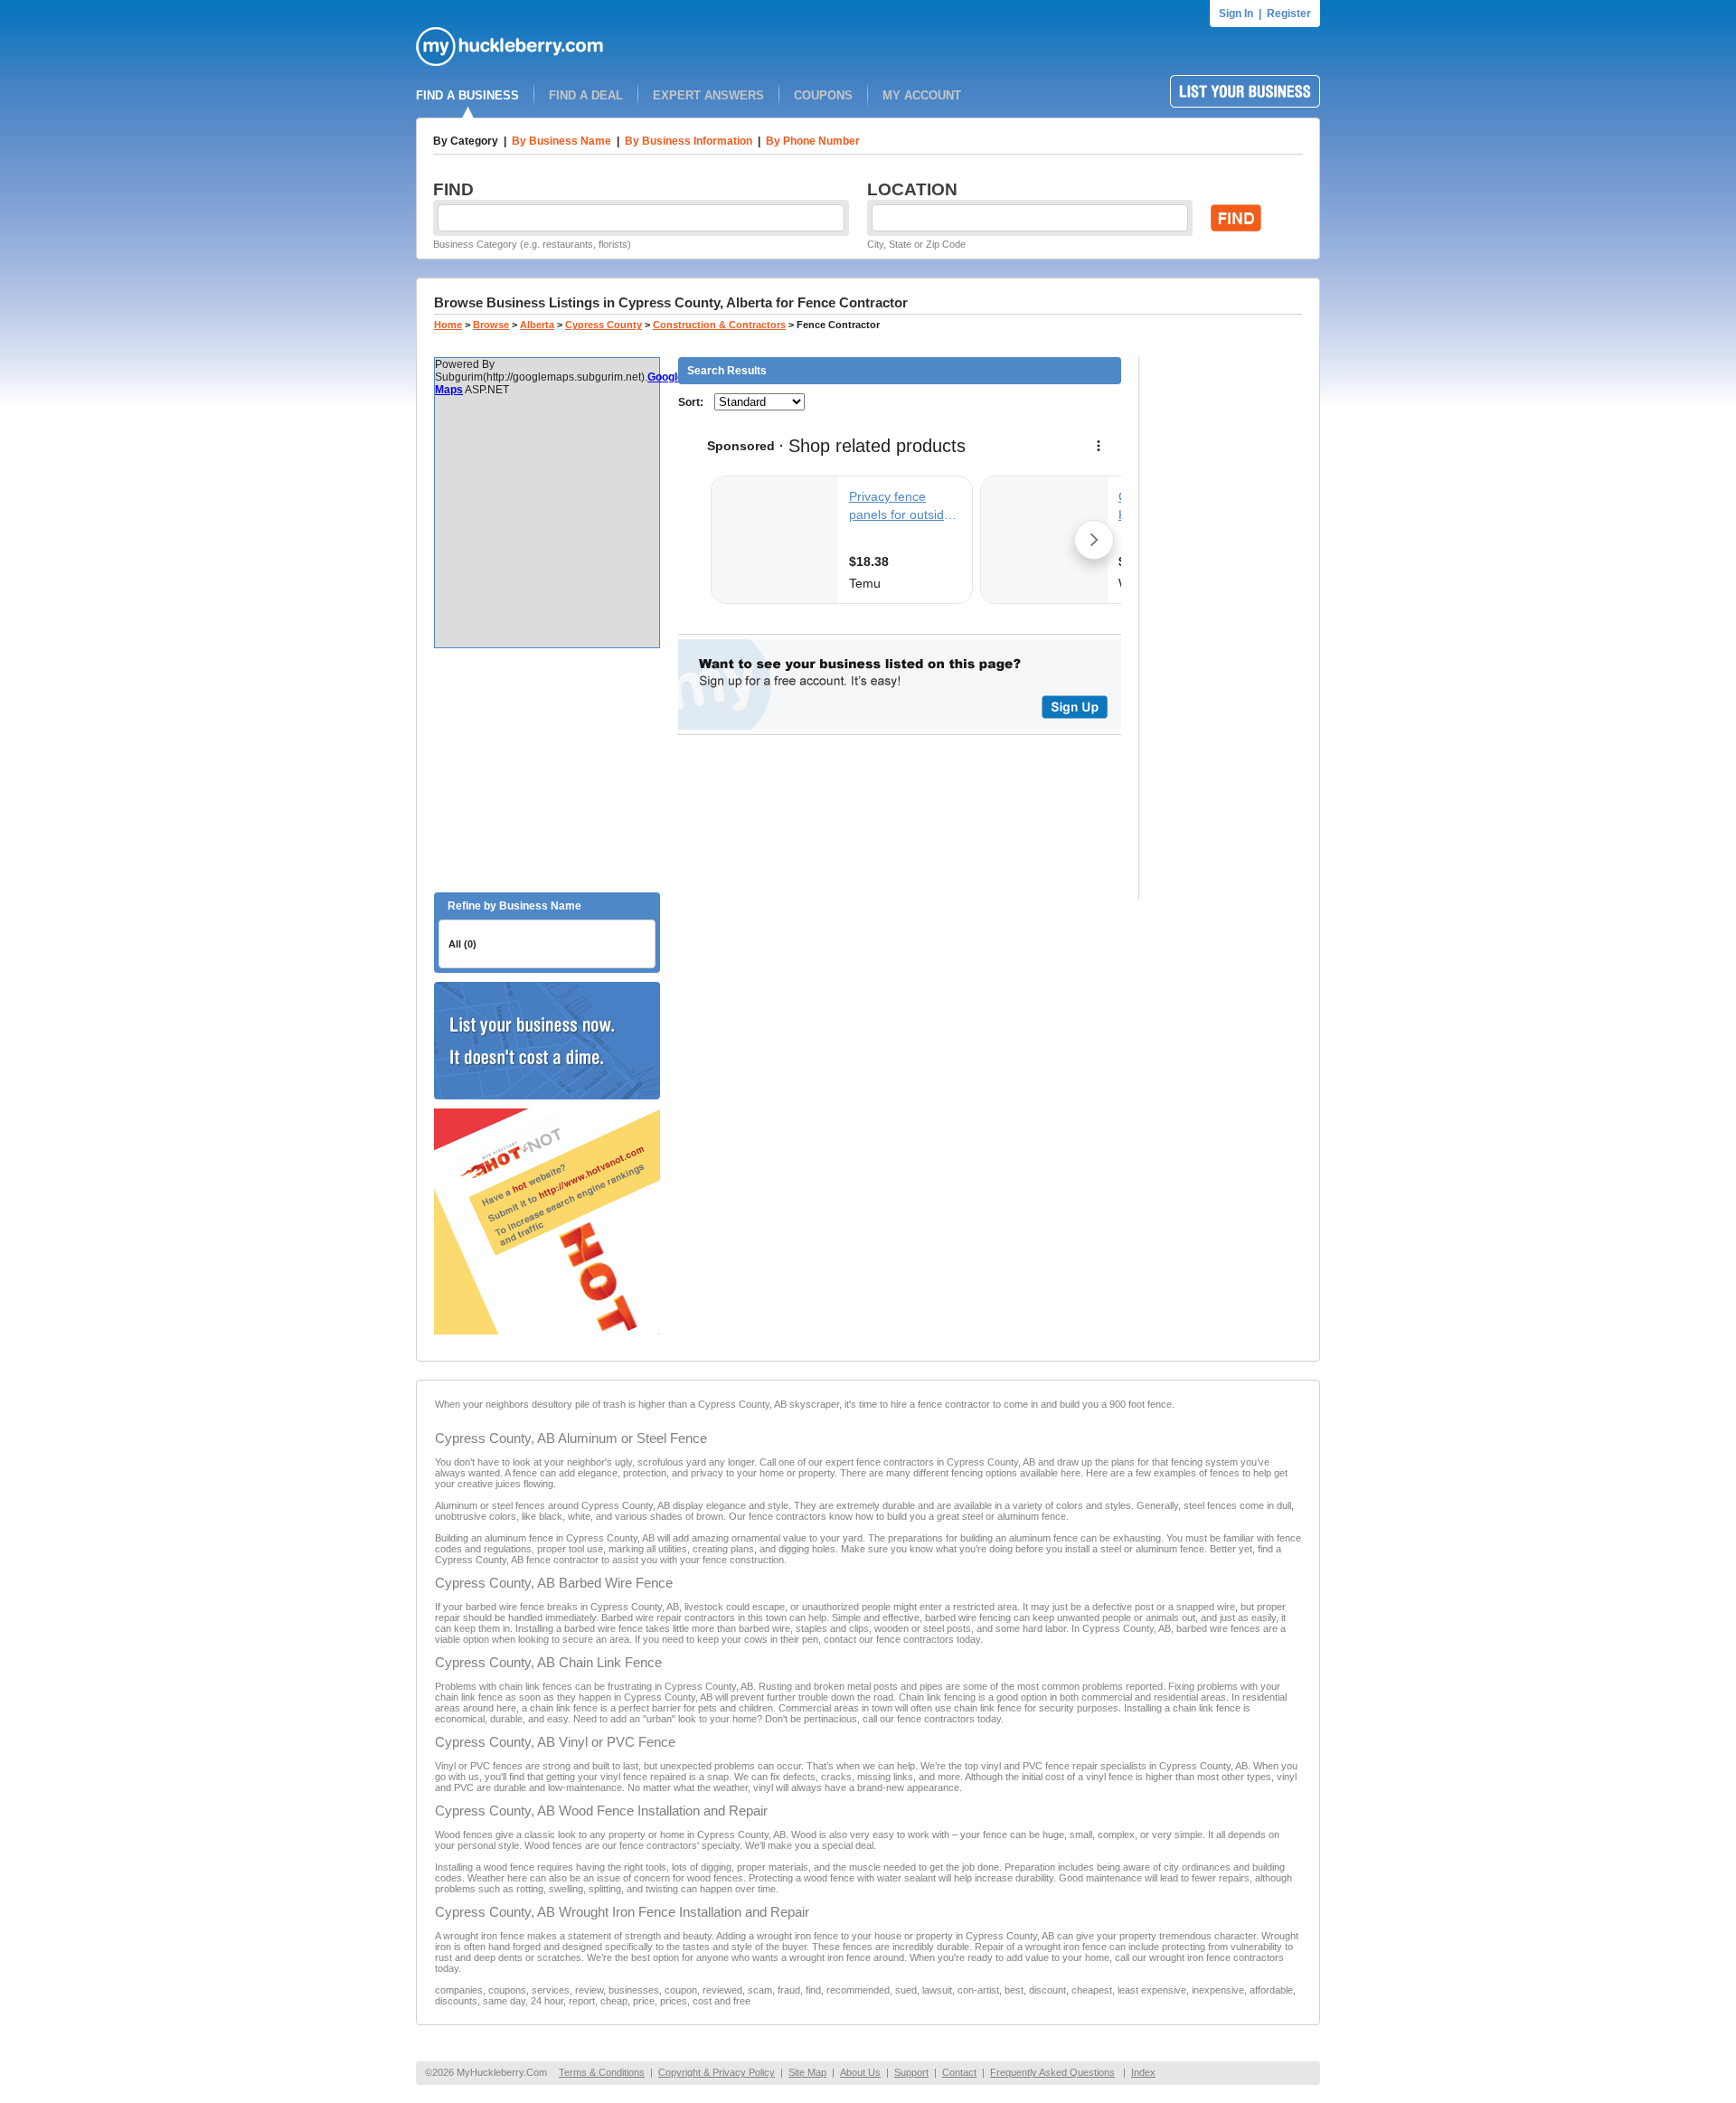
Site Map (807, 2072)
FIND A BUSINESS (467, 95)
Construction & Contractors (719, 325)
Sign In (1236, 14)
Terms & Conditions (602, 2072)
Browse (491, 325)
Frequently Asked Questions (1052, 2072)
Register (1289, 14)
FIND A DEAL (586, 95)
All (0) (462, 944)
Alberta (537, 325)
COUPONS (823, 95)
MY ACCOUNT (922, 95)
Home (448, 325)
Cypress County (604, 325)
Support (911, 2072)
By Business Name (561, 141)
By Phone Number (813, 141)
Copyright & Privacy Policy (717, 2072)
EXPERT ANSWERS (708, 95)
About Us (860, 2072)
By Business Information (689, 141)
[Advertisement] (547, 770)
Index (1143, 2072)
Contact (959, 2072)
